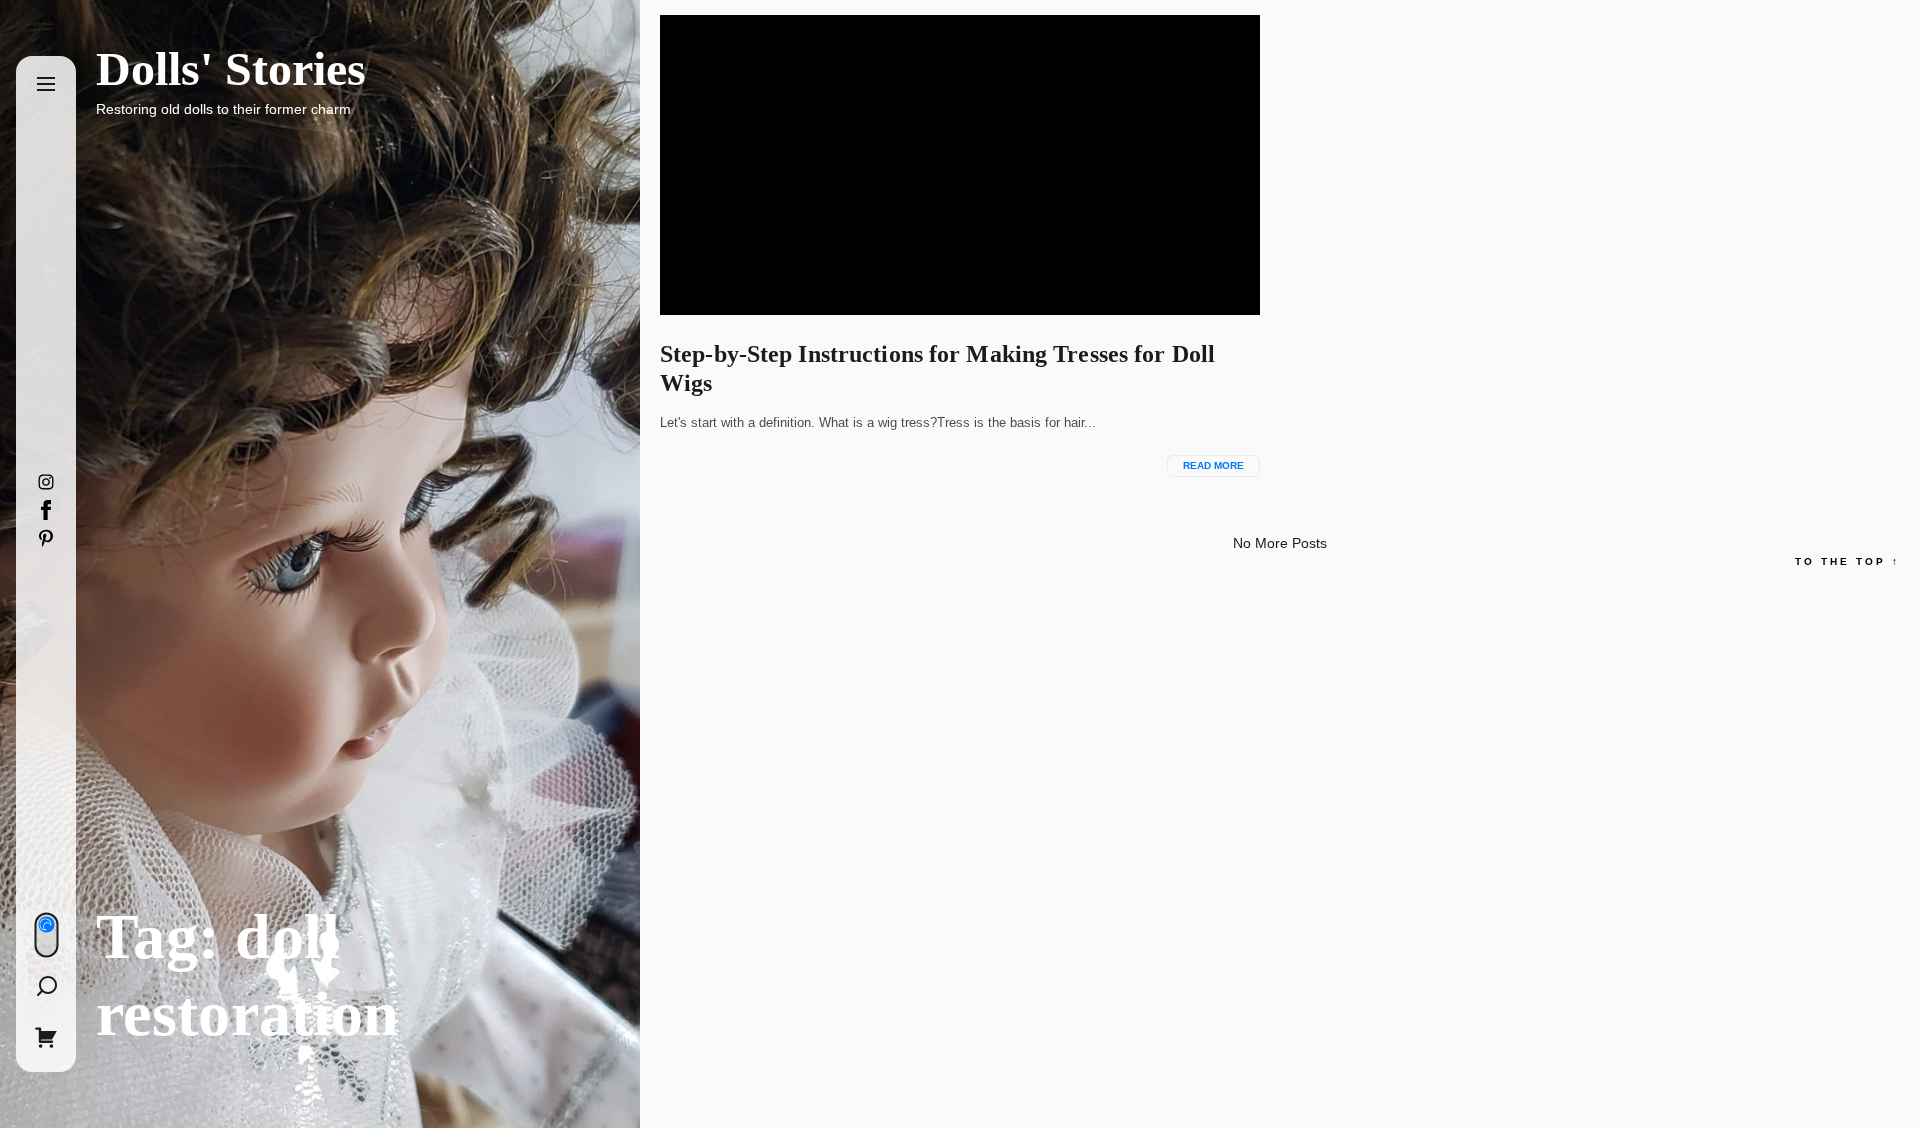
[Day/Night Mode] (46, 935)
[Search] (46, 986)
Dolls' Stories (231, 68)
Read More (1213, 465)
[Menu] (46, 85)
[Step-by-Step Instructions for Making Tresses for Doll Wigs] (960, 165)
